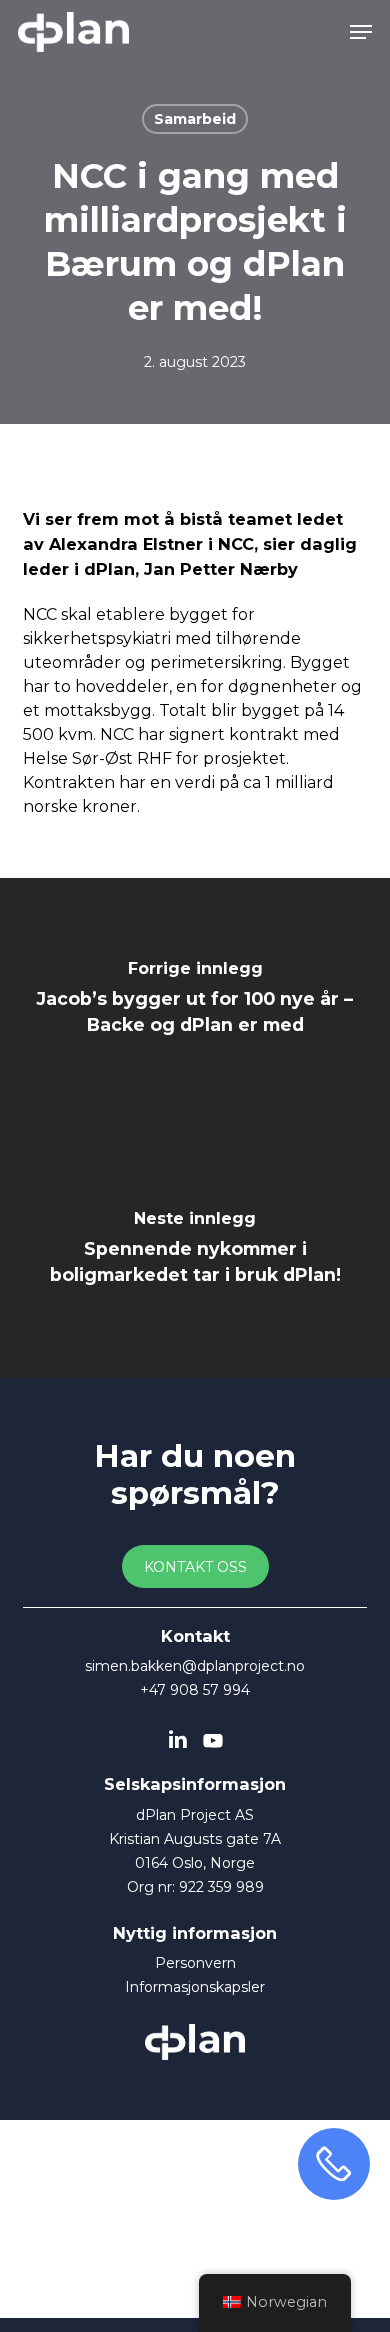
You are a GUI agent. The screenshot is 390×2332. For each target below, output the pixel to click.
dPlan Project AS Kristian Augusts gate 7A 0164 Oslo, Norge (195, 1839)
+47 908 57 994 (195, 1690)
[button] (361, 32)
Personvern (195, 1963)
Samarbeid (195, 119)
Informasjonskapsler (195, 1987)
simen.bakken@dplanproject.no (195, 1666)
